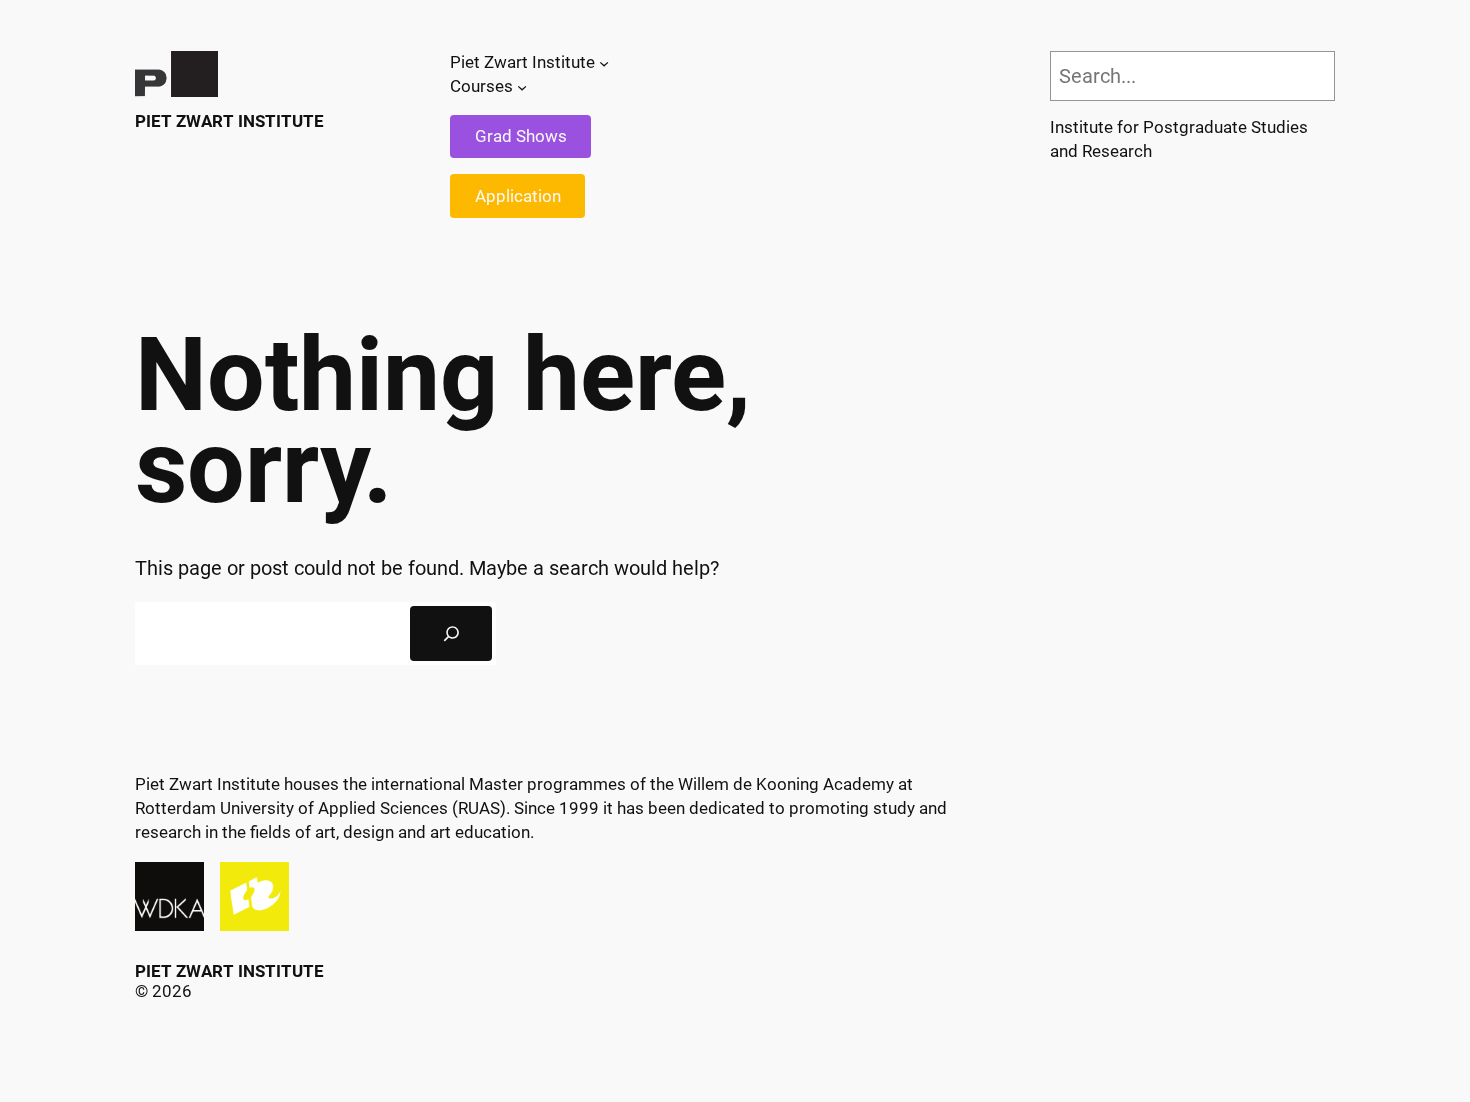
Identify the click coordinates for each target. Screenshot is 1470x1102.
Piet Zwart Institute (229, 121)
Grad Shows (521, 136)
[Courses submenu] (522, 87)
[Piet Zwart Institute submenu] (604, 63)
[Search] (451, 634)
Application (518, 196)
